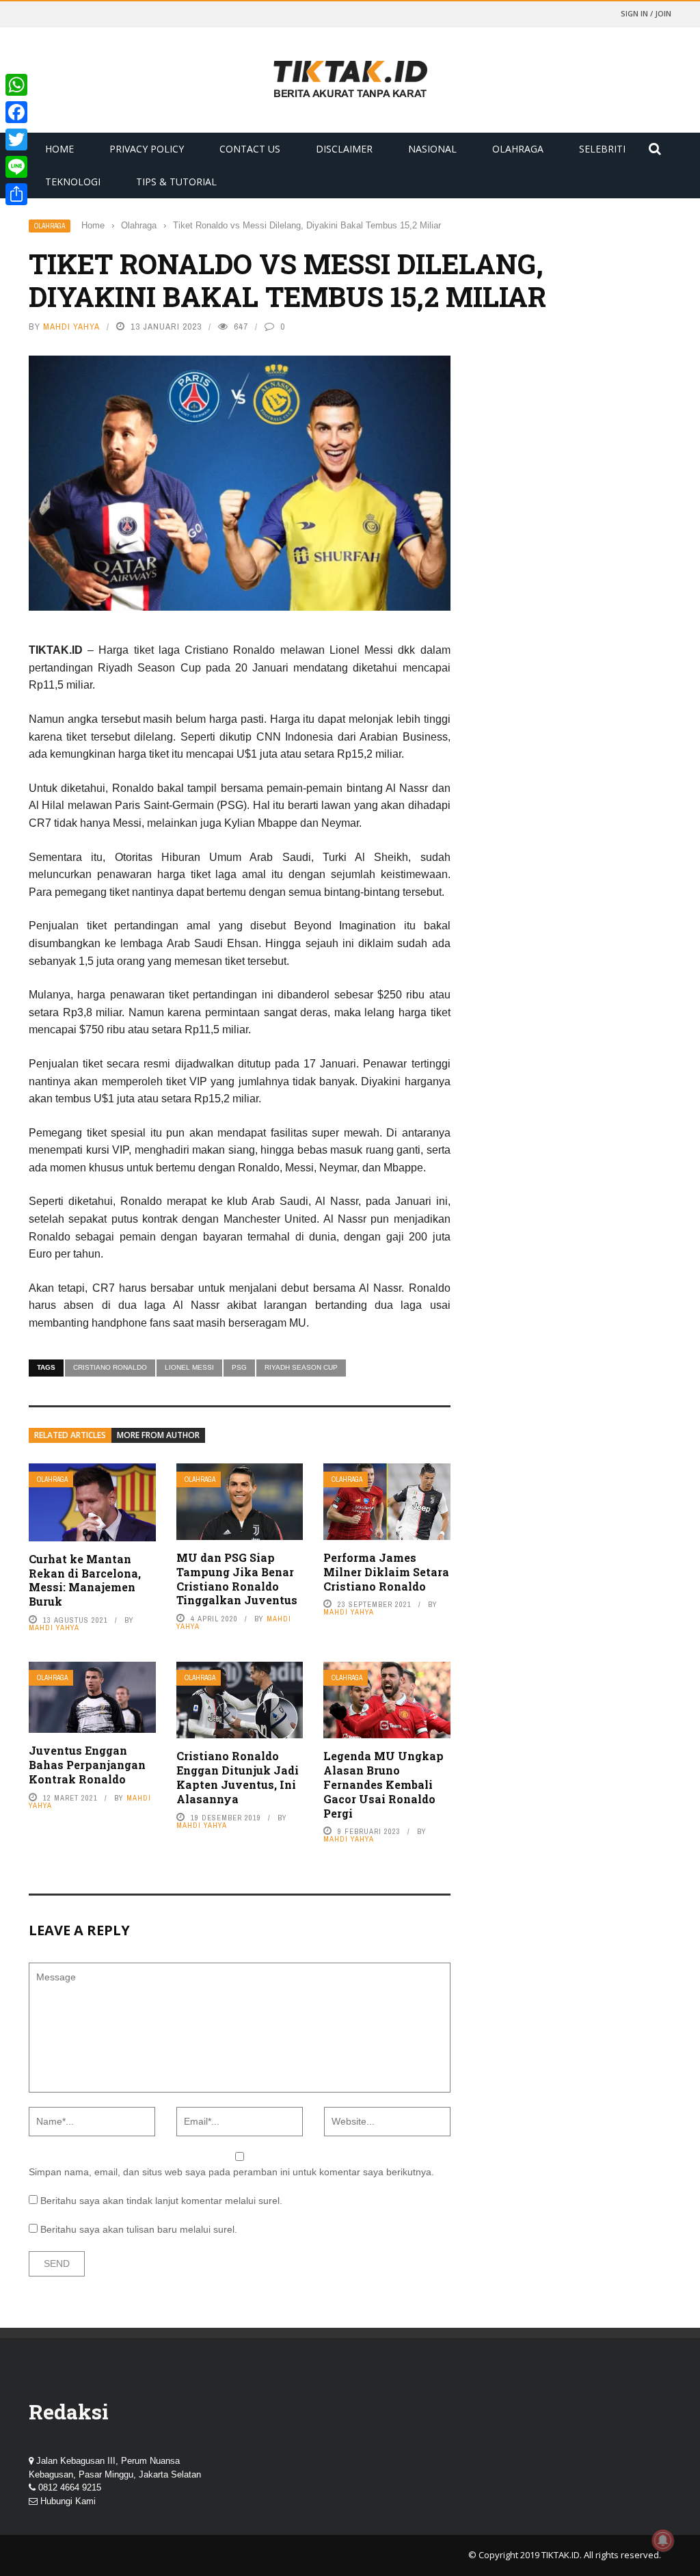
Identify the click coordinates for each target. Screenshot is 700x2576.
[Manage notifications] (663, 2540)
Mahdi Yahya (71, 327)
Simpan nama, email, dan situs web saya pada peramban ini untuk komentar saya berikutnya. (231, 2172)
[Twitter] (16, 140)
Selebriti (602, 149)
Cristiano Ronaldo (110, 1367)
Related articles (70, 1435)
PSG (239, 1367)
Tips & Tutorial (176, 182)
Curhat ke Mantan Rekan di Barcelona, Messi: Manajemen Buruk (85, 1580)
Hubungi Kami (68, 2501)
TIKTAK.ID (561, 2555)
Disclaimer (344, 149)
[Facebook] (16, 112)
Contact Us (250, 149)
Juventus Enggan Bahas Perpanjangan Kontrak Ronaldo (87, 1765)
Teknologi (73, 182)
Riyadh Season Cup (301, 1367)
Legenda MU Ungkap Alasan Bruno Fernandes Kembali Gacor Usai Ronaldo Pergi (383, 1784)
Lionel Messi (189, 1367)
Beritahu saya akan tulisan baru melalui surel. (139, 2229)
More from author (158, 1435)
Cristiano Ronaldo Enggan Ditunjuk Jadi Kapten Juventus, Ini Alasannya (238, 1777)
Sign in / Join (646, 13)
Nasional (432, 149)
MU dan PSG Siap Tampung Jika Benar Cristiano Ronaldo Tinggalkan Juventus (237, 1579)
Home (59, 149)
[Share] (16, 194)
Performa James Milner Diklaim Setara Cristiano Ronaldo (386, 1572)
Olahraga (518, 149)
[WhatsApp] (16, 85)
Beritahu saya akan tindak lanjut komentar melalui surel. (161, 2201)
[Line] (16, 167)
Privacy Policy (147, 149)
